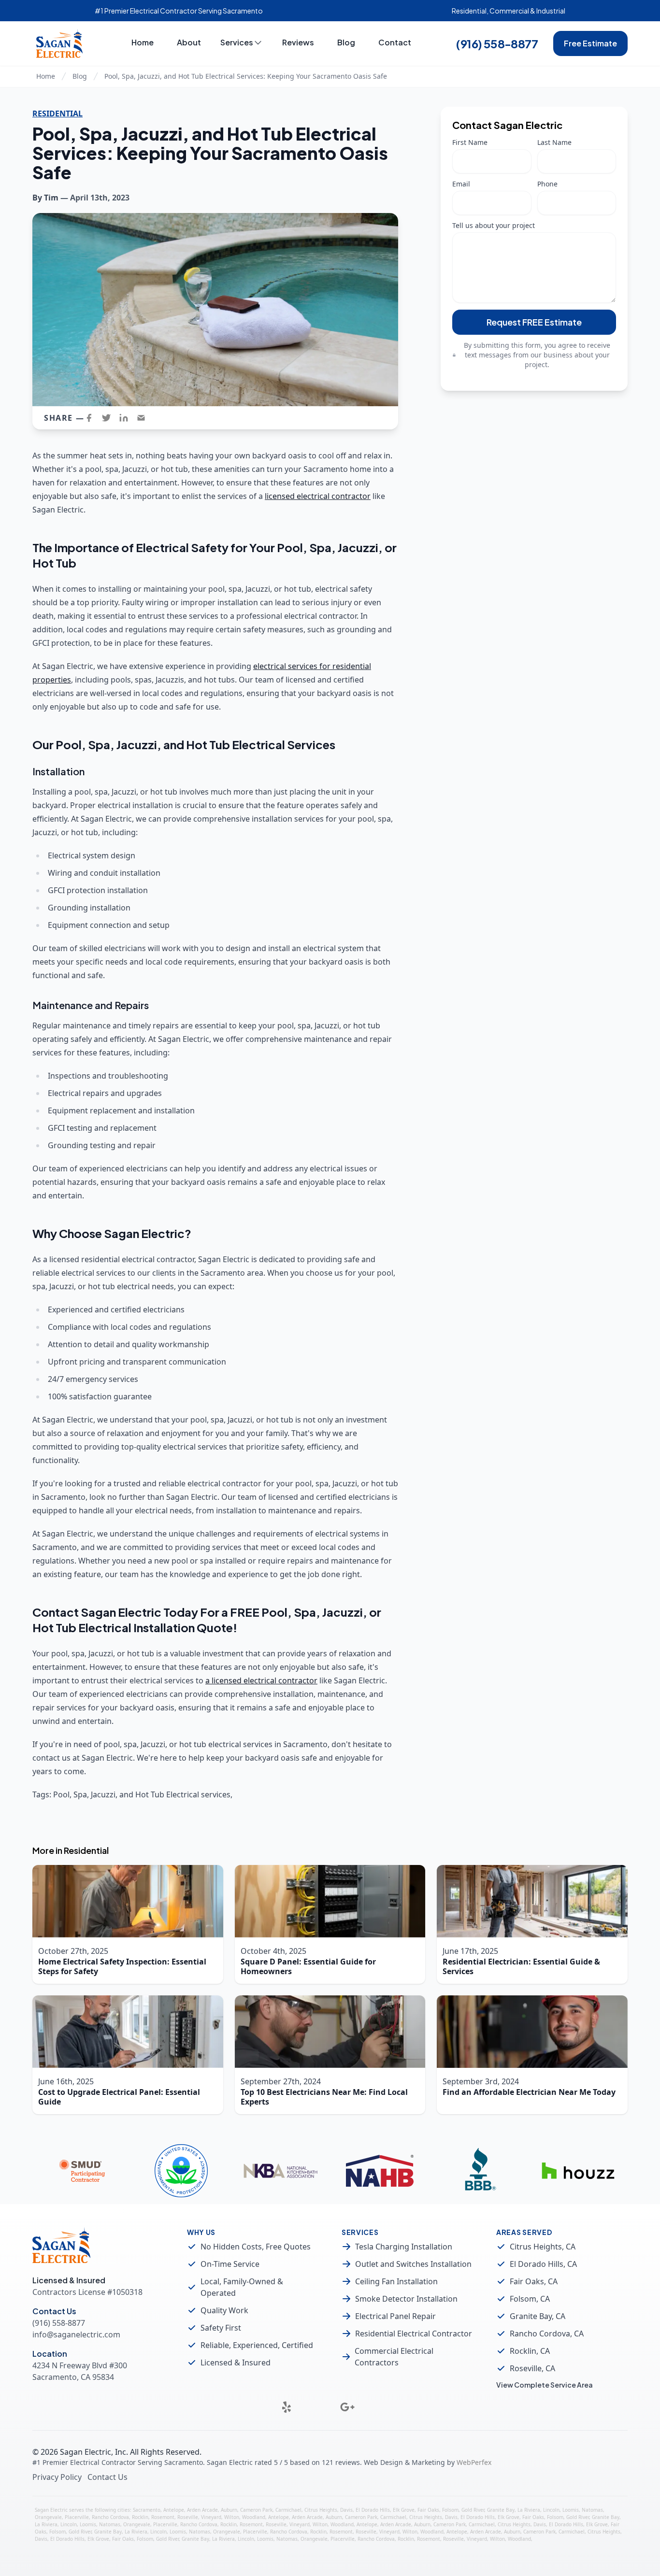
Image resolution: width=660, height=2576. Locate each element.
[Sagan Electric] (59, 43)
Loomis (571, 2510)
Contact (395, 42)
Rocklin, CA (530, 2351)
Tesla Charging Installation (404, 2247)
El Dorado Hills (373, 2510)
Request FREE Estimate (534, 322)
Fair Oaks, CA (534, 2281)
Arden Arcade (202, 2510)
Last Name (554, 142)
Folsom (450, 2510)
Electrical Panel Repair (395, 2316)
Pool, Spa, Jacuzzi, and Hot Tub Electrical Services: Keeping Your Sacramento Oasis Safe (246, 76)
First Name (470, 142)
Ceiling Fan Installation (396, 2281)
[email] (144, 418)
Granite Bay (501, 2510)
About (189, 42)
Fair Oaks (428, 2510)
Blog (346, 42)
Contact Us (108, 2477)
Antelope (174, 2510)
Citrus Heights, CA (543, 2247)
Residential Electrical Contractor (414, 2334)
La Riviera (529, 2510)
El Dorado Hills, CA (543, 2264)
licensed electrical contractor (318, 496)
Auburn (229, 2510)
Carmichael (288, 2510)
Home (143, 42)
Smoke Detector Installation (406, 2299)
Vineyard (211, 2517)
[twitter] (109, 418)
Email (461, 184)
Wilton (232, 2517)
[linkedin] (127, 418)
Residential (57, 114)
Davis (346, 2510)
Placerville (77, 2517)
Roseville (188, 2517)
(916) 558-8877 (497, 43)
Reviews (298, 42)
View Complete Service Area (545, 2385)
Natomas (592, 2510)
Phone (547, 184)
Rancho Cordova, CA (547, 2334)
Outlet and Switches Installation (413, 2264)
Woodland (254, 2517)
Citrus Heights (321, 2510)
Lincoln (551, 2510)
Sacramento (147, 2510)
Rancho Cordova (110, 2517)
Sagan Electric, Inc (93, 2452)
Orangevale (48, 2517)
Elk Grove (404, 2510)
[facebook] (92, 418)
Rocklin (140, 2517)
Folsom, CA (530, 2299)
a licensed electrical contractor (261, 1680)
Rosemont (163, 2517)
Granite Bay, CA (538, 2316)
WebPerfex (474, 2462)
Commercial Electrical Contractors (394, 2357)
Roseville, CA (532, 2368)
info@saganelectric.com (76, 2334)
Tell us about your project (494, 225)
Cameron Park (256, 2510)
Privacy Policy (57, 2477)
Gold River (473, 2510)
